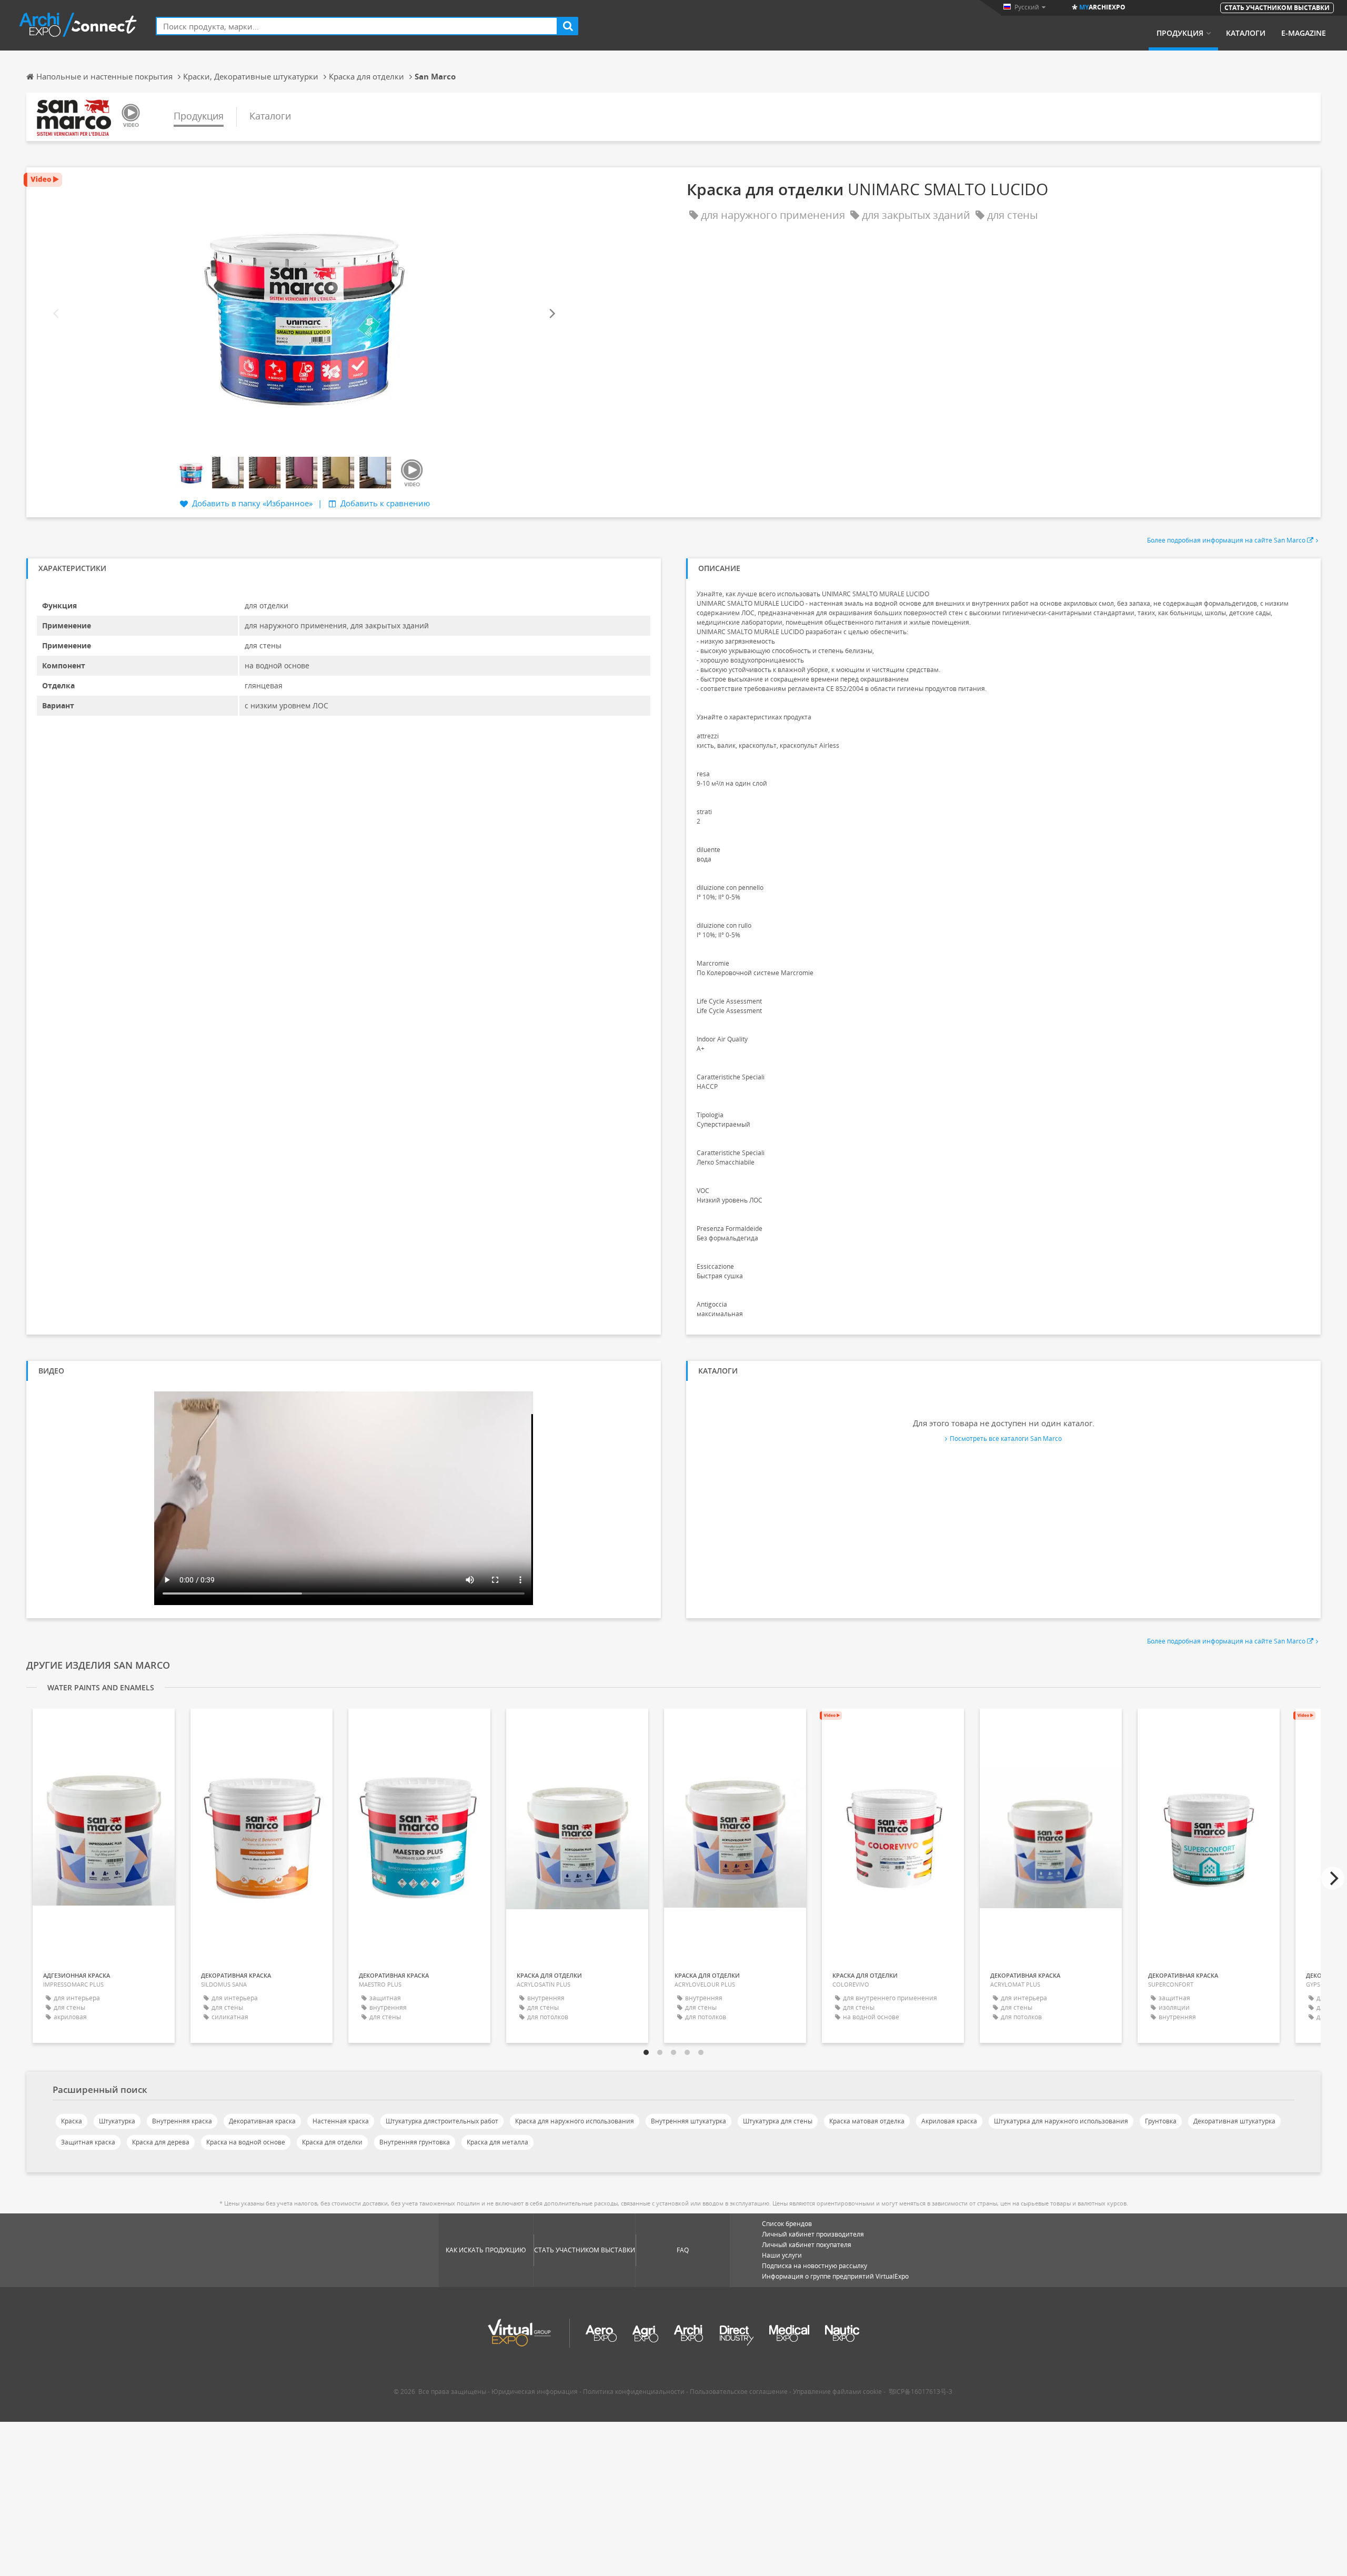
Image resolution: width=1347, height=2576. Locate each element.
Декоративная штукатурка (1234, 2121)
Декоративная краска (262, 2121)
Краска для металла (497, 2142)
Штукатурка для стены (778, 2121)
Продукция (1180, 33)
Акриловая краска (949, 2121)
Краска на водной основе (246, 2142)
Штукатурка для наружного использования (1061, 2121)
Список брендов (787, 2224)
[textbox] (357, 26)
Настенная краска (341, 2121)
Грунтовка (1161, 2121)
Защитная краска (88, 2142)
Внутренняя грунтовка (415, 2142)
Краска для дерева (161, 2142)
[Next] (551, 313)
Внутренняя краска (182, 2121)
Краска (72, 2121)
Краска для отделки (332, 2142)
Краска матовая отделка (867, 2121)
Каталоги (1246, 33)
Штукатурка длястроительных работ (442, 2121)
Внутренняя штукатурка (688, 2121)
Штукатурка (117, 2121)
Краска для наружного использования (575, 2121)
